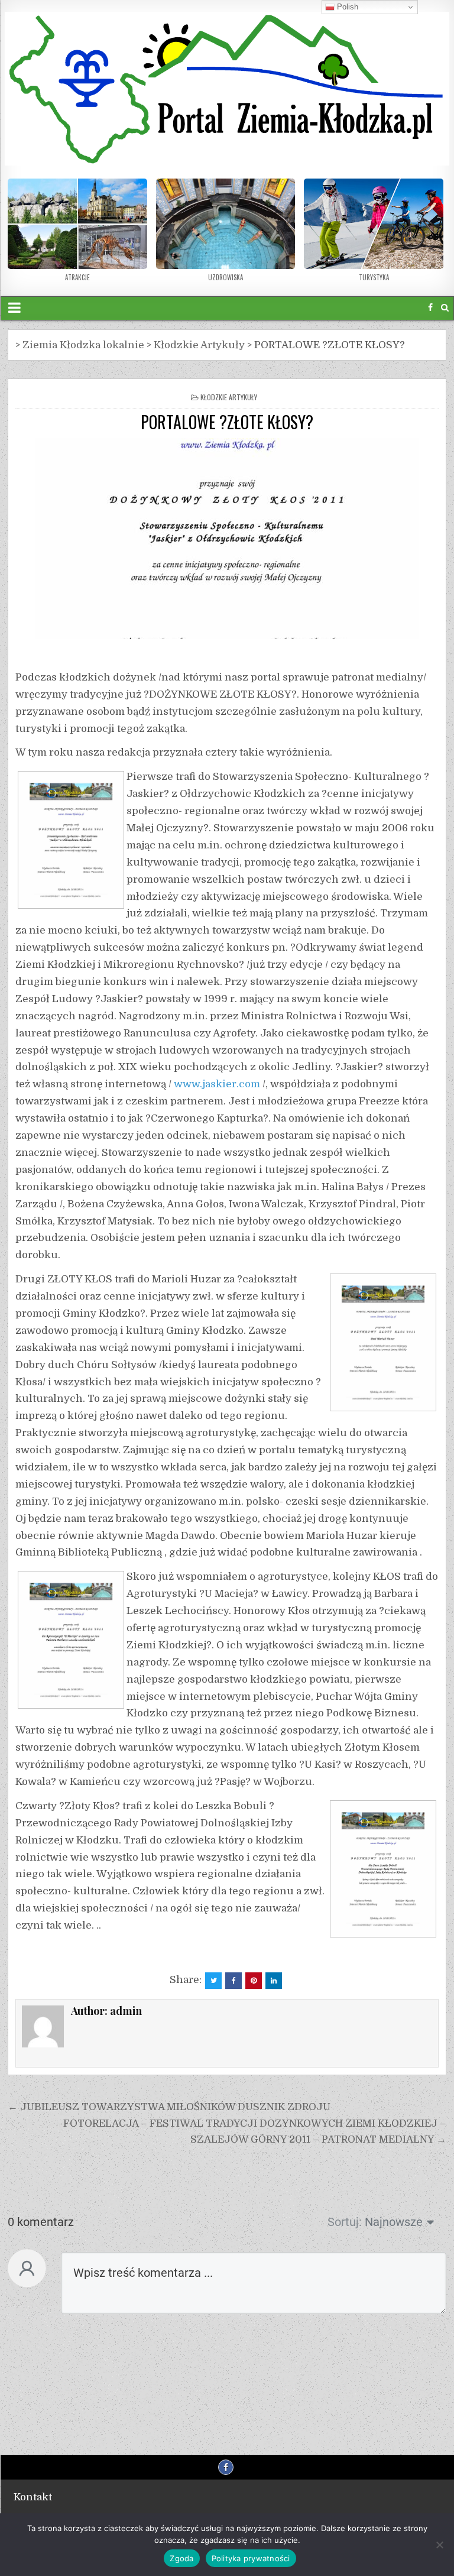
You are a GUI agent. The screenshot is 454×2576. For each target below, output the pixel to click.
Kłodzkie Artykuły (229, 397)
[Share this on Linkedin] (274, 1981)
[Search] (445, 308)
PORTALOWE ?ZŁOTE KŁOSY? (227, 422)
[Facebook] (430, 308)
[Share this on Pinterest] (254, 1981)
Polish (346, 7)
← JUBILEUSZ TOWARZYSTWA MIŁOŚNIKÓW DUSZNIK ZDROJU (169, 2107)
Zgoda (181, 2558)
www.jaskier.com (217, 1084)
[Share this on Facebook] (234, 1981)
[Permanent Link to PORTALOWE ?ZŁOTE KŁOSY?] (227, 539)
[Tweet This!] (213, 1981)
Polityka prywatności (251, 2558)
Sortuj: (345, 2222)
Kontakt (33, 2497)
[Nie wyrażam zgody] (439, 2545)
